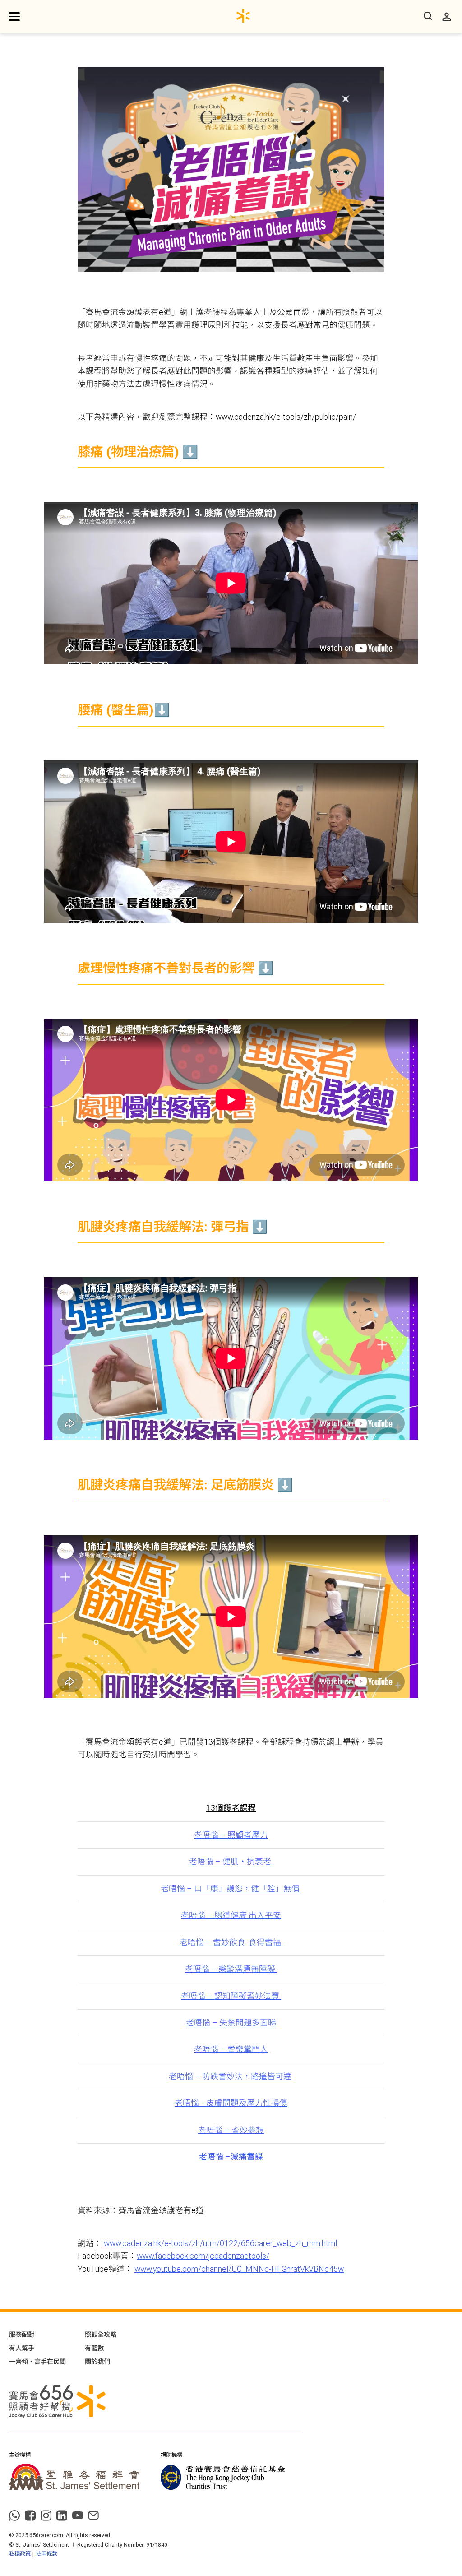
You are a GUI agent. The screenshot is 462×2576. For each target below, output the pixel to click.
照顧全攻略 (101, 2335)
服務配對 (22, 2335)
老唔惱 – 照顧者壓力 (231, 1835)
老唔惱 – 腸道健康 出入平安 (231, 1915)
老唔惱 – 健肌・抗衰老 (231, 1862)
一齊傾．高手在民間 (37, 2362)
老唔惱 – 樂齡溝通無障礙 (231, 1969)
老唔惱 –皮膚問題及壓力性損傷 (231, 2103)
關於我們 (97, 2362)
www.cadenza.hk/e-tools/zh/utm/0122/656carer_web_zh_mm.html (220, 2243)
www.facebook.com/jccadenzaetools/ (203, 2256)
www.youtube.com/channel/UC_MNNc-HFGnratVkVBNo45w (239, 2269)
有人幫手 (22, 2348)
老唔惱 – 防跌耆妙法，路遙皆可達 (231, 2076)
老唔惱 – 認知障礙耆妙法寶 (231, 1996)
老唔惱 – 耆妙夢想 (231, 2130)
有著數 (94, 2348)
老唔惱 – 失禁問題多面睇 (231, 2023)
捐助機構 (171, 2455)
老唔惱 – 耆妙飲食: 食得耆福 (231, 1942)
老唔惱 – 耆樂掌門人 (231, 2049)
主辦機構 (20, 2455)
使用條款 (46, 2554)
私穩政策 (20, 2554)
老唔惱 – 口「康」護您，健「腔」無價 (231, 1889)
